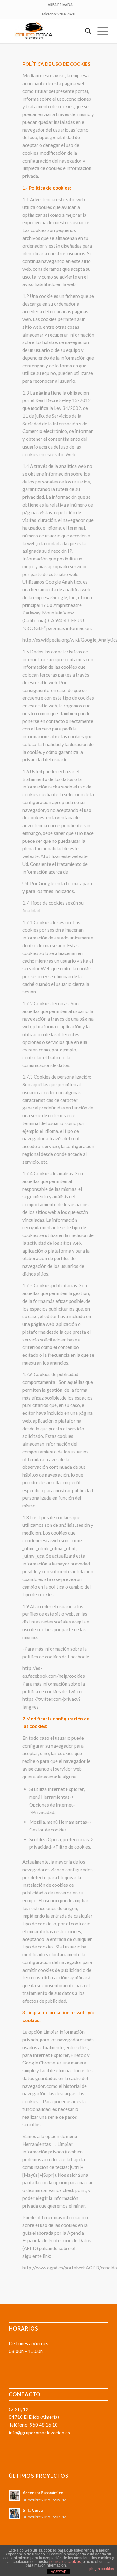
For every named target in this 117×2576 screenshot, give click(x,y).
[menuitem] (60, 5)
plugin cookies (102, 2569)
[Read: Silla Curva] (14, 2513)
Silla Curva (33, 2510)
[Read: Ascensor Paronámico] (14, 2496)
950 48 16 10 (67, 14)
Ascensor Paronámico (43, 2493)
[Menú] (100, 31)
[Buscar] (85, 31)
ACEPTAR (59, 2572)
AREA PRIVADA (60, 5)
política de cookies (65, 2562)
